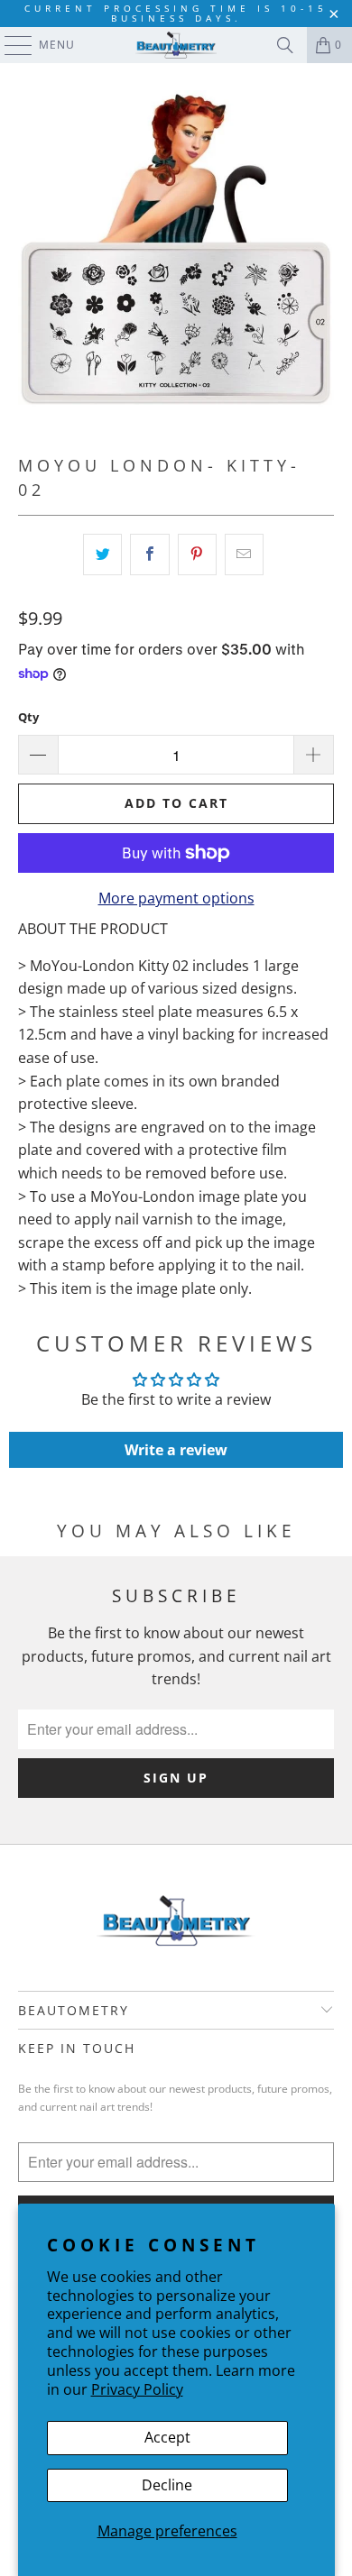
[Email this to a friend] (244, 555)
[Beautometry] (176, 45)
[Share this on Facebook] (149, 555)
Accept (167, 2437)
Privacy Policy (137, 2389)
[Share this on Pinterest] (197, 555)
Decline (167, 2485)
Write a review (176, 1450)
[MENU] (9, 45)
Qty (28, 717)
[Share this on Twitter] (102, 555)
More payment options (176, 898)
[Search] (285, 45)
